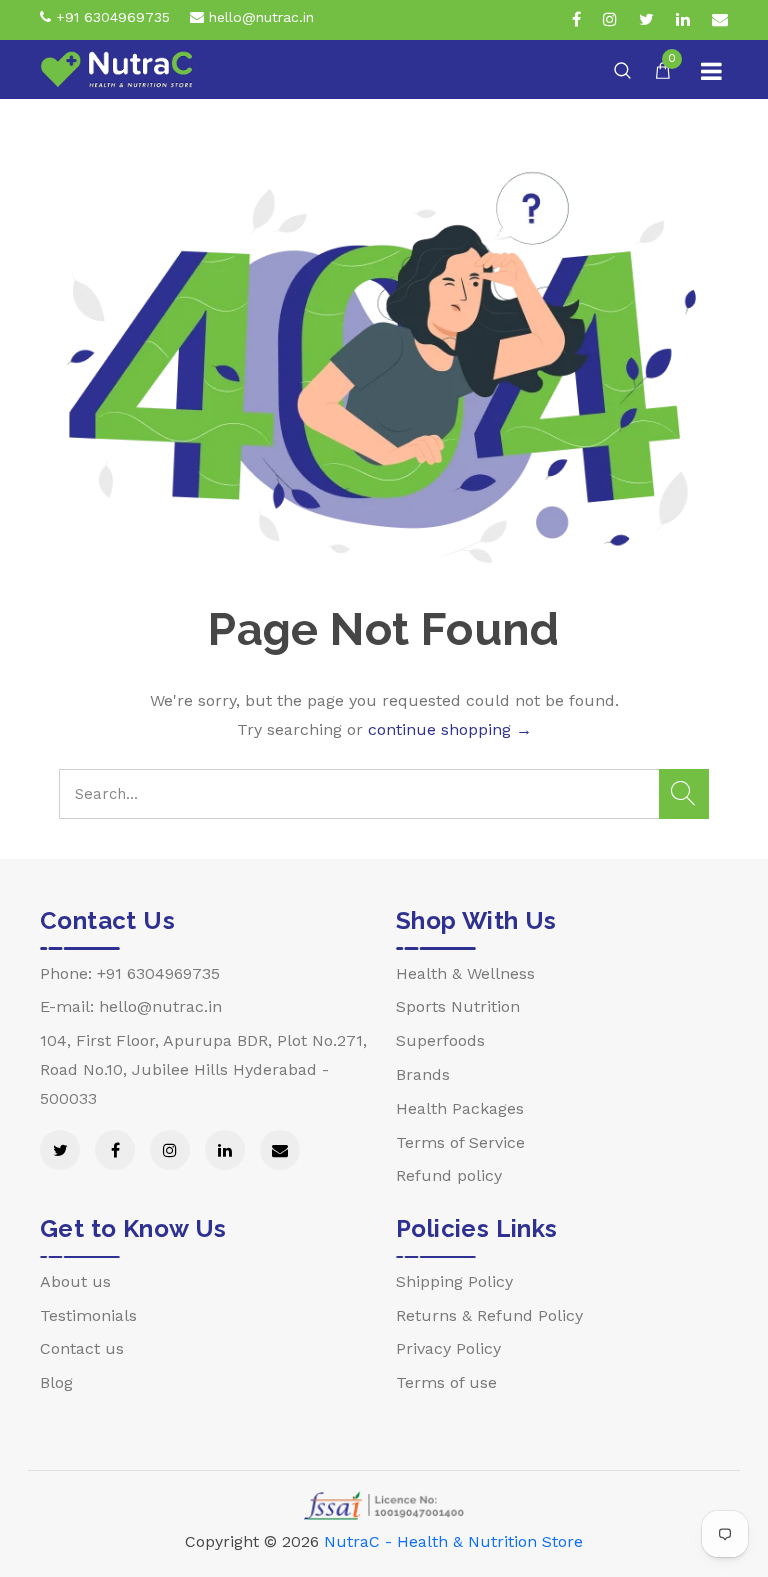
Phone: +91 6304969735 (130, 973)
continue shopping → (450, 729)
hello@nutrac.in (259, 17)
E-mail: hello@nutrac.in (131, 1006)
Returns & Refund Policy (489, 1315)
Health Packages (460, 1108)
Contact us (82, 1348)
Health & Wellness (465, 973)
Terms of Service (460, 1142)
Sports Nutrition (458, 1006)
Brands (423, 1074)
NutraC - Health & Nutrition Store (453, 1541)
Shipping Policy (454, 1281)
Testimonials (88, 1315)
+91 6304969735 (110, 17)
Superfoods (440, 1040)
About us (75, 1281)
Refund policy (449, 1175)
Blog (56, 1382)
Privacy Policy (448, 1348)
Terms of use (446, 1382)
